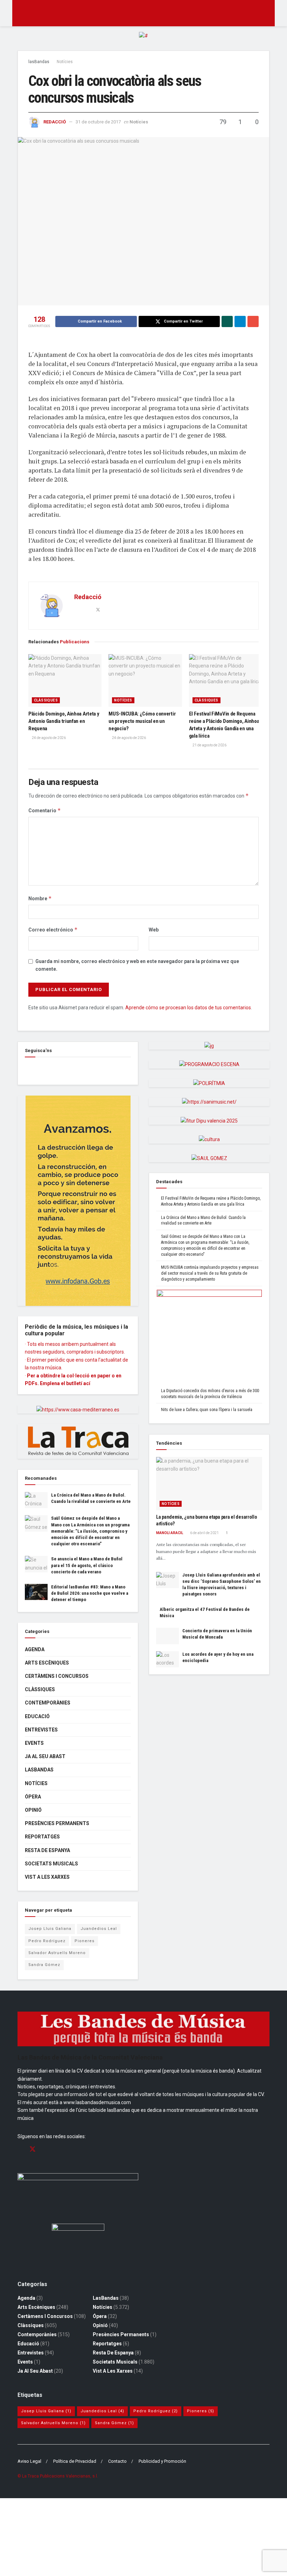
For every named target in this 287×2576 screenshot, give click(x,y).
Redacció (55, 122)
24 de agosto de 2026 (48, 738)
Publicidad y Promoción (162, 2461)
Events (34, 1743)
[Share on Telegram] (240, 321)
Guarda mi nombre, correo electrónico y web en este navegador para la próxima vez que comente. (137, 965)
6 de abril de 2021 (204, 1533)
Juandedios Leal (99, 1929)
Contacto (117, 2461)
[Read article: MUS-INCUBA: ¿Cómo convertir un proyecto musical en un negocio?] (145, 680)
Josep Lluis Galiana (50, 1929)
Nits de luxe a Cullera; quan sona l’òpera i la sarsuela (207, 1410)
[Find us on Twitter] (33, 2149)
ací (87, 1383)
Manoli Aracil (170, 1533)
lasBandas (39, 62)
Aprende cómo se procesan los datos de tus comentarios (188, 1008)
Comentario (45, 810)
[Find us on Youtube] (57, 2150)
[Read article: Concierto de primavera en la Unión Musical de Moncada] (167, 1636)
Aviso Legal (29, 2461)
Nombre (40, 898)
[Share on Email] (253, 321)
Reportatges (42, 1837)
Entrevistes (41, 1730)
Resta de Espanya (47, 1850)
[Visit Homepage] (144, 13)
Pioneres (85, 1941)
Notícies (65, 62)
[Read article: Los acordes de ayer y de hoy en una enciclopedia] (167, 1659)
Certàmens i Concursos (57, 1676)
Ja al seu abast (45, 1756)
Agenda (35, 1649)
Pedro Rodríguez (47, 1941)
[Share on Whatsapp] (227, 321)
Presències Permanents (57, 1823)
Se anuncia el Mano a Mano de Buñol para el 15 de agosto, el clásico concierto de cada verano (87, 1565)
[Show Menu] (20, 13)
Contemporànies (48, 1703)
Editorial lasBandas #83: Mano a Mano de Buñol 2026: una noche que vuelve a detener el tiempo (90, 1593)
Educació (37, 1716)
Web (154, 930)
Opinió (33, 1810)
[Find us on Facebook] (27, 1068)
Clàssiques (46, 700)
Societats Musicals (51, 1864)
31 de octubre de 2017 (98, 122)
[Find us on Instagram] (45, 2150)
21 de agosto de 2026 (209, 745)
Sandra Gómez (44, 1965)
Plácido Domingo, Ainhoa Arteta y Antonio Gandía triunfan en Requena (64, 721)
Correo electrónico (53, 930)
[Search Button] (267, 13)
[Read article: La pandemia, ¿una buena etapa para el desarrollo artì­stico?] (209, 1484)
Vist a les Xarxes (47, 1877)
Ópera (33, 1797)
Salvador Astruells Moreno (57, 1953)
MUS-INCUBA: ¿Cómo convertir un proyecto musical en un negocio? (142, 721)
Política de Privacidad (75, 2461)
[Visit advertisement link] (143, 41)
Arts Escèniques (47, 1663)
